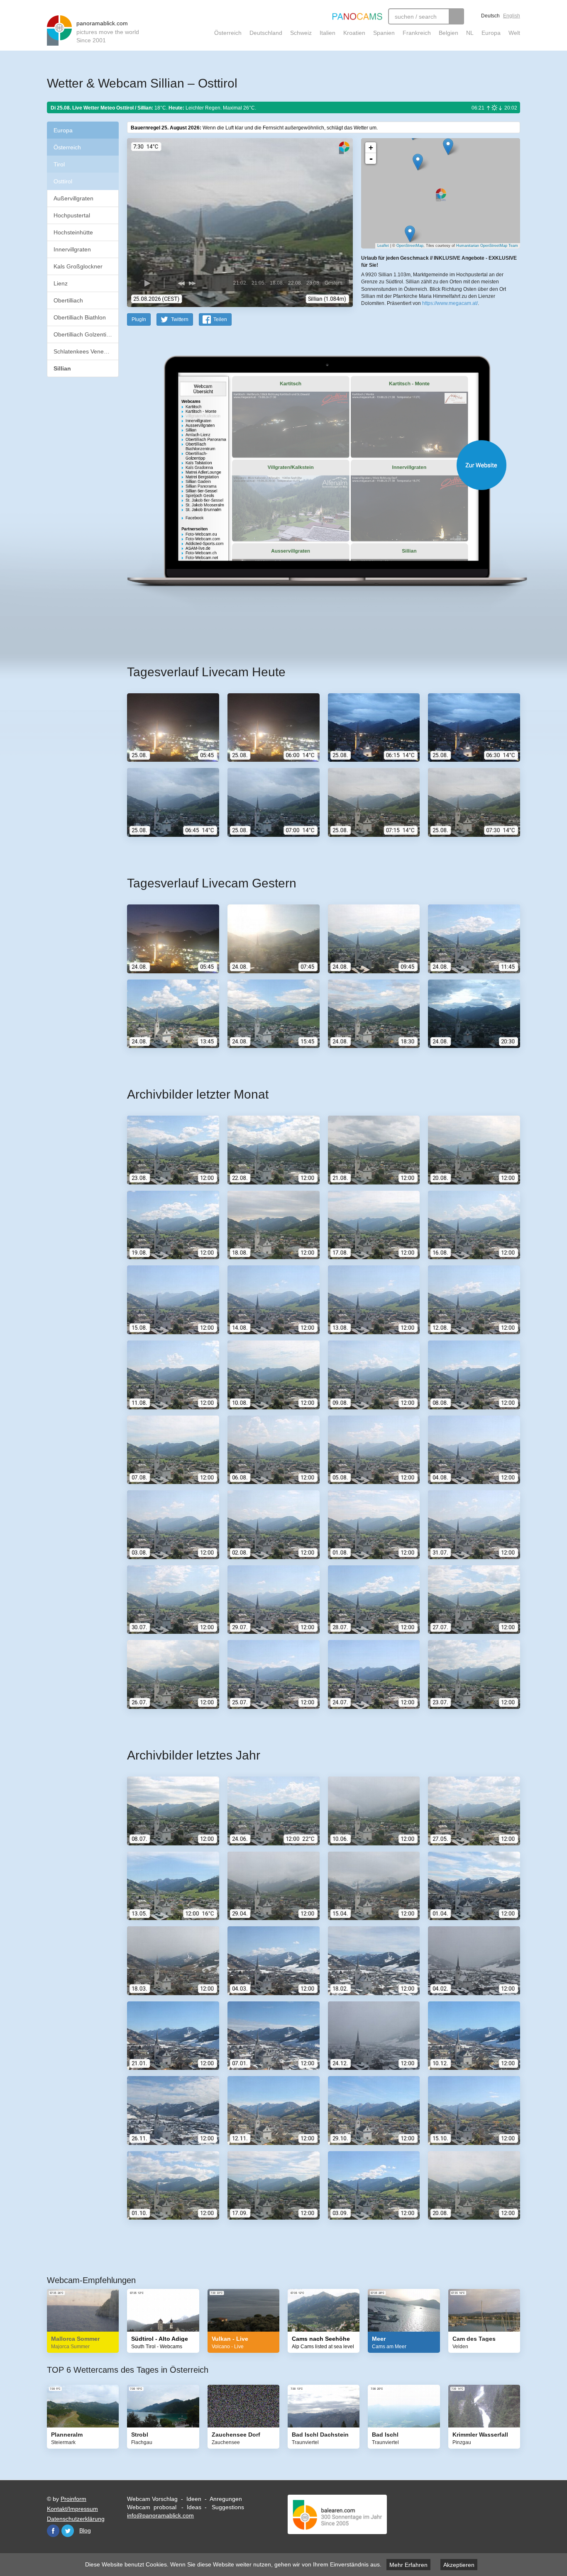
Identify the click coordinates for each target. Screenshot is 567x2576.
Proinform (73, 2499)
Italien (327, 33)
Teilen (220, 319)
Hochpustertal (72, 215)
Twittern (180, 319)
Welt (514, 33)
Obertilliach (68, 300)
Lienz (61, 283)
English (512, 16)
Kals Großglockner (78, 266)
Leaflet (383, 246)
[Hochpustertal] (418, 162)
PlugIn (139, 319)
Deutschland (266, 33)
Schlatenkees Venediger (85, 351)
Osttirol (63, 181)
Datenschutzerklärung (76, 2519)
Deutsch (490, 16)
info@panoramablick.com (160, 2515)
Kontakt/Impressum (72, 2509)
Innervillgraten (72, 249)
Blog (85, 2530)
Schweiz (301, 33)
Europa (491, 33)
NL (470, 33)
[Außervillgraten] (448, 147)
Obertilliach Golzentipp (83, 334)
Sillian (62, 368)
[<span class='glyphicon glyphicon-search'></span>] (456, 16)
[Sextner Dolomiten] (410, 234)
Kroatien (354, 33)
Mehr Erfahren (408, 2565)
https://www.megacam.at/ (450, 303)
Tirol (59, 164)
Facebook (53, 2531)
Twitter (68, 2531)
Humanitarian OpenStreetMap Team (487, 246)
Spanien (384, 33)
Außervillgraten (73, 198)
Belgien (448, 33)
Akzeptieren (459, 2565)
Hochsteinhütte (73, 232)
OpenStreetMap (410, 246)
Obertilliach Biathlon (80, 317)
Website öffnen (313, 465)
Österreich (228, 33)
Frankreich (417, 33)
